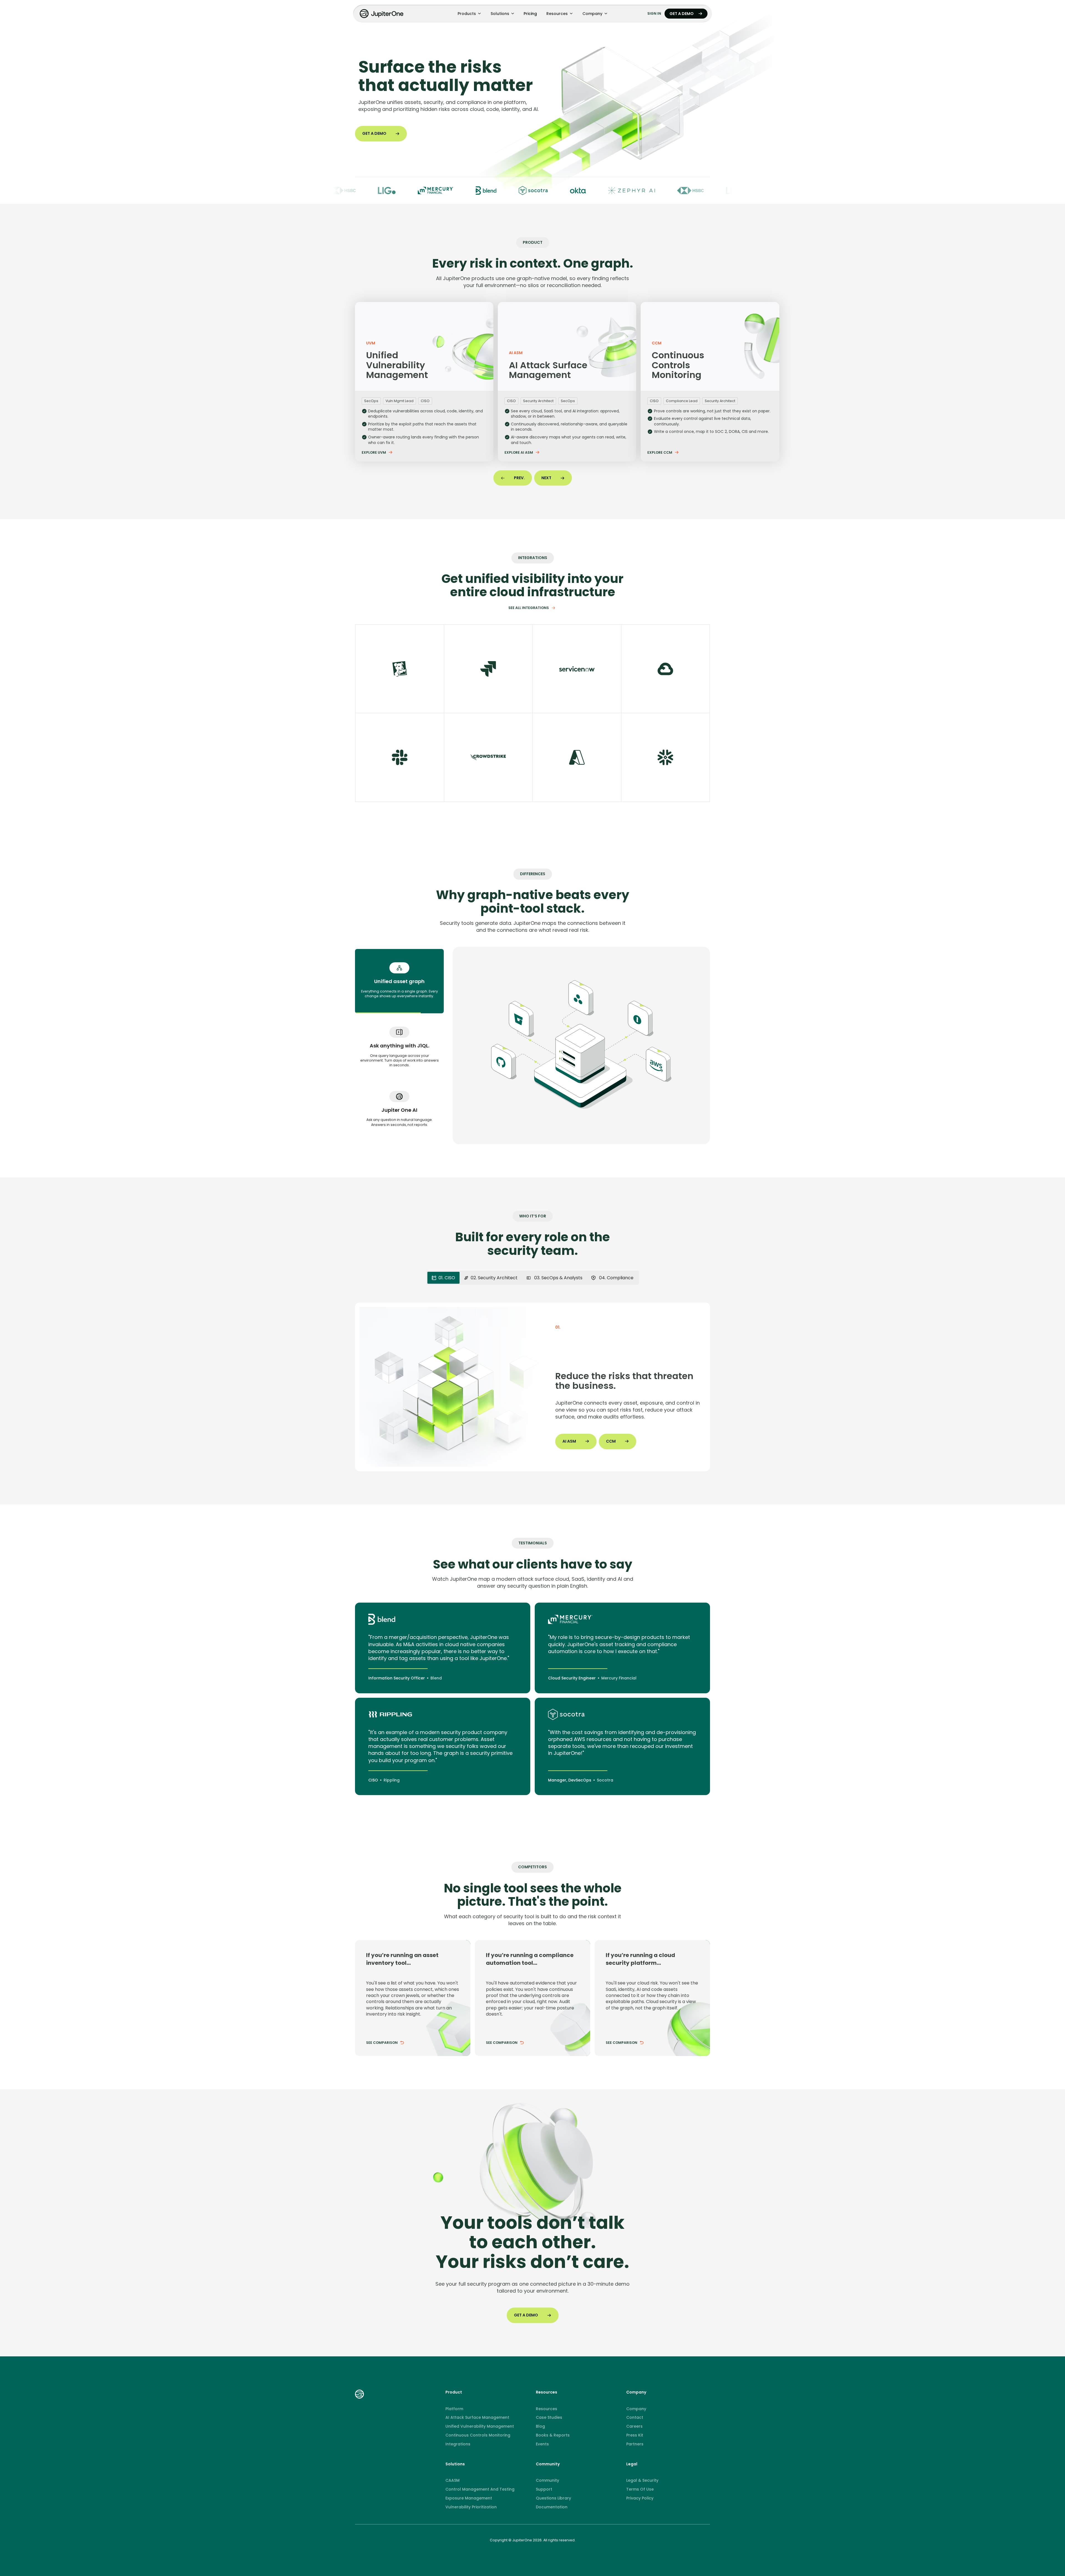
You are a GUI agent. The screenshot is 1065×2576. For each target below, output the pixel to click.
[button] (469, 14)
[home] (382, 14)
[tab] (399, 981)
